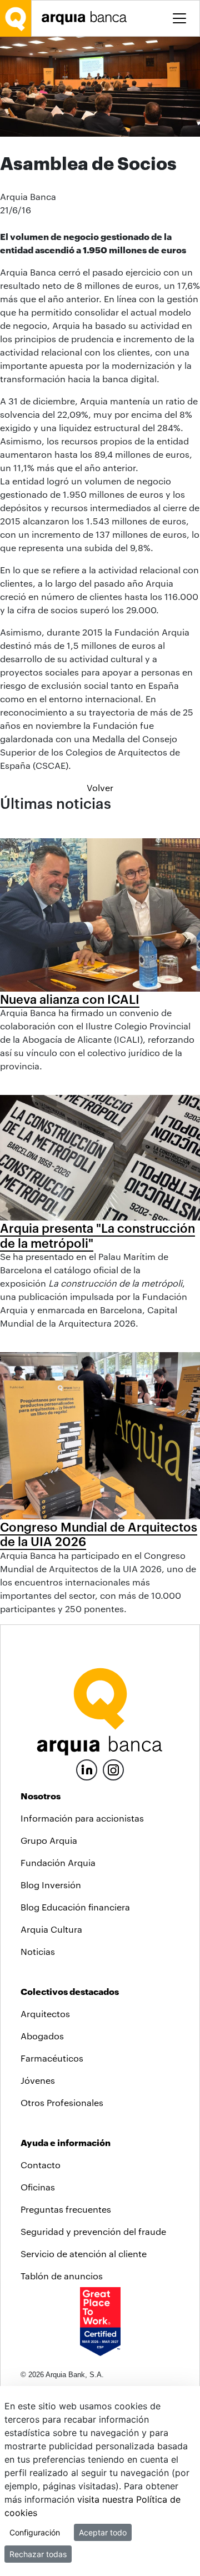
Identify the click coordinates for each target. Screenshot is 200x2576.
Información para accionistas (82, 1818)
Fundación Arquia (58, 1862)
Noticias (38, 1951)
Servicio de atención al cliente (84, 2254)
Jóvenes (38, 2080)
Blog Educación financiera (75, 1907)
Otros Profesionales (62, 2102)
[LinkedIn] (87, 1769)
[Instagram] (113, 1769)
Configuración (35, 2532)
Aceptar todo (103, 2532)
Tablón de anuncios (62, 2276)
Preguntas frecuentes (66, 2209)
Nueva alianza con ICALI (70, 999)
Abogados (42, 2036)
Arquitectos (45, 2014)
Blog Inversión (51, 1885)
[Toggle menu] (179, 18)
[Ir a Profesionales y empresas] (87, 18)
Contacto (41, 2165)
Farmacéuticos (52, 2058)
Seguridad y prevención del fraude (93, 2231)
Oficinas (38, 2187)
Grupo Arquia (49, 1840)
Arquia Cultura (51, 1929)
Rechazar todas (38, 2554)
